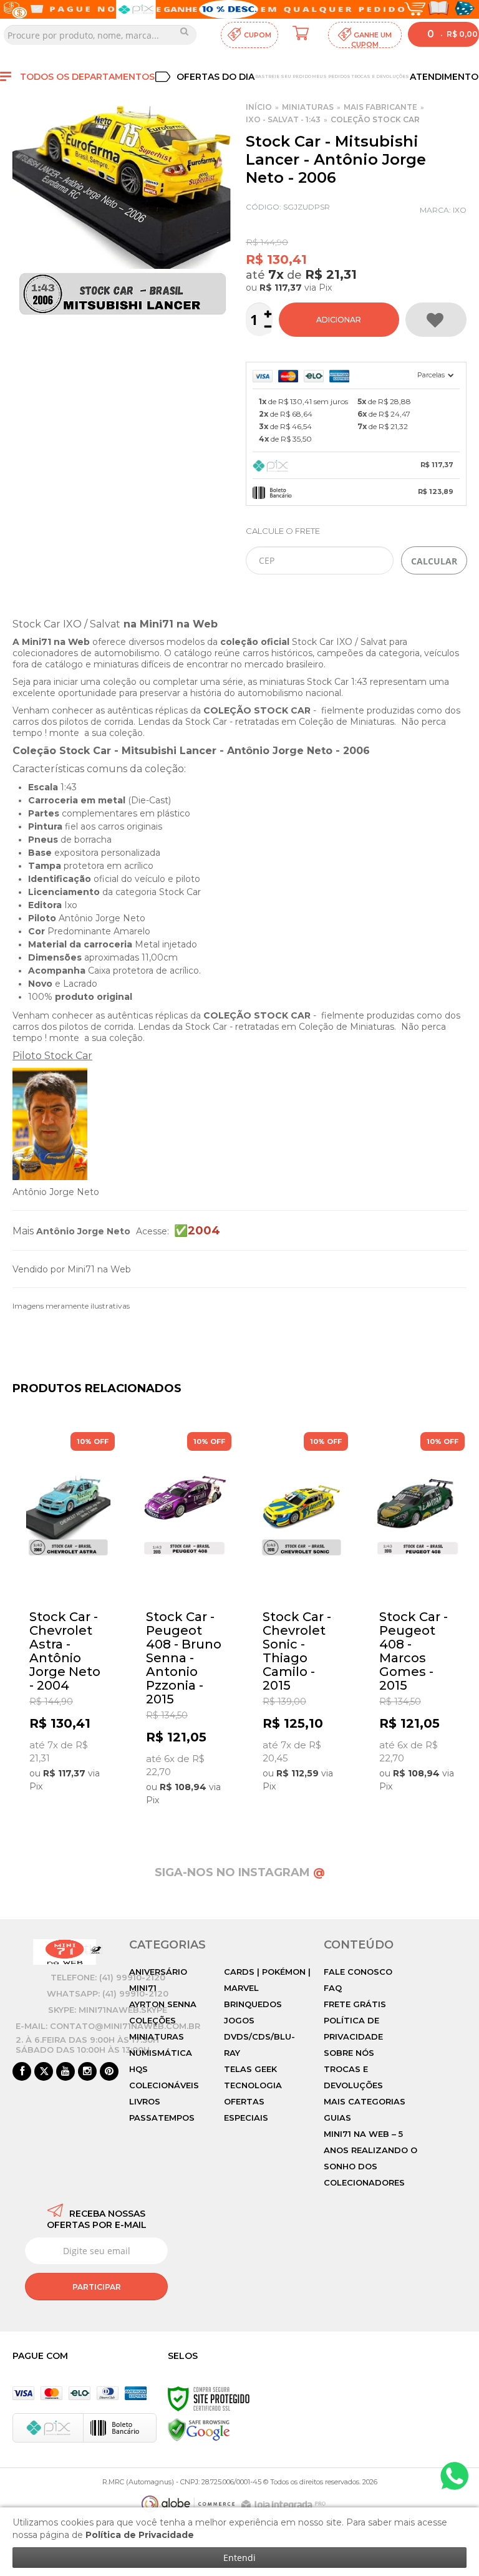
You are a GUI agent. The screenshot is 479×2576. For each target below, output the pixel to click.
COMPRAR (339, 320)
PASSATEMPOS (162, 2118)
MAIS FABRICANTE (380, 107)
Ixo (460, 210)
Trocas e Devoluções (380, 76)
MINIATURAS (308, 107)
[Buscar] (184, 31)
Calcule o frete (283, 531)
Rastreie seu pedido (283, 76)
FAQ (333, 1988)
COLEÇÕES (152, 2020)
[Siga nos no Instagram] (87, 2072)
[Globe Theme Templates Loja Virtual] (188, 2504)
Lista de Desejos (436, 320)
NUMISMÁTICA (161, 2053)
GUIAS (337, 2118)
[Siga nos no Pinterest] (109, 2072)
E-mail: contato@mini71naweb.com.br (108, 2026)
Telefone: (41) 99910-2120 (108, 1977)
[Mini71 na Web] (65, 1952)
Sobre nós (349, 2053)
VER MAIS (71, 1786)
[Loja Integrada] (285, 2505)
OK (434, 560)
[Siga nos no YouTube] (65, 2072)
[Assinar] (96, 2287)
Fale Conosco (358, 1972)
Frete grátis (355, 2004)
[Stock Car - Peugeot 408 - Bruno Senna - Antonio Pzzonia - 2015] (185, 1623)
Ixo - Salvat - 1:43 (283, 119)
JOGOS (239, 2020)
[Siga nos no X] (44, 2072)
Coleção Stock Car (375, 119)
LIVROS (145, 2101)
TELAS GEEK (250, 2069)
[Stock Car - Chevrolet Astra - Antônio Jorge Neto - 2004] (68, 1616)
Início (259, 107)
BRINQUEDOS (253, 2004)
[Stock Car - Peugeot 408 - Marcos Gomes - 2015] (418, 1616)
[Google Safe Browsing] (199, 2429)
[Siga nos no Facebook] (22, 2072)
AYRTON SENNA (163, 2004)
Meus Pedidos (331, 76)
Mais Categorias (365, 2101)
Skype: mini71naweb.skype (108, 2010)
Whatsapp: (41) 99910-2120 (108, 1993)
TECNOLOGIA (253, 2085)
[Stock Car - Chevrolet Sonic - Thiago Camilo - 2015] (302, 1616)
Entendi (239, 2558)
